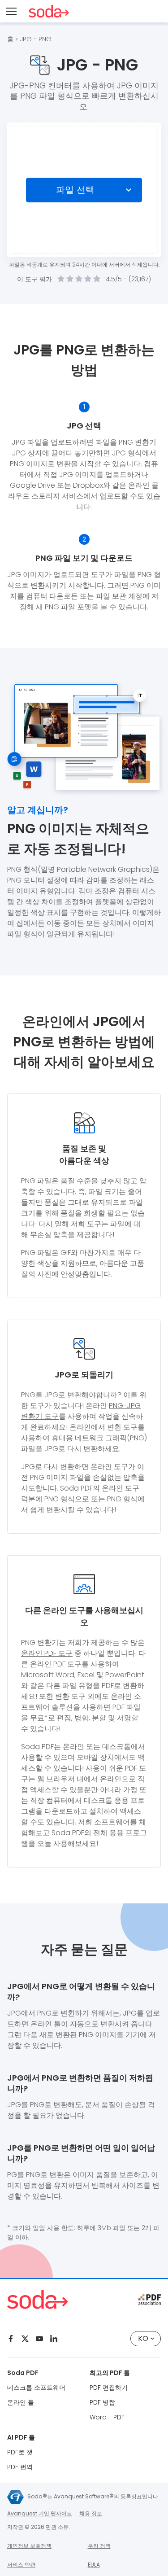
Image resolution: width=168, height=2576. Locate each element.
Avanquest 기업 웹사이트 (40, 2513)
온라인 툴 (21, 2402)
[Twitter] (25, 2339)
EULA (94, 2565)
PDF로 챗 (20, 2452)
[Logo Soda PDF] (49, 11)
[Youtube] (39, 2339)
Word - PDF (107, 2417)
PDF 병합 (102, 2402)
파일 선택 (75, 190)
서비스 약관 (21, 2565)
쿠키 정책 (99, 2546)
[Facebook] (11, 2339)
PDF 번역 (20, 2467)
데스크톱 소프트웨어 (36, 2388)
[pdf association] (150, 2300)
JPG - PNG (36, 39)
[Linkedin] (54, 2339)
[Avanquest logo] (15, 2497)
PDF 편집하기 (109, 2388)
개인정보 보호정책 (29, 2546)
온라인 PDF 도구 (47, 1653)
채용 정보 (91, 2513)
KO (143, 2338)
